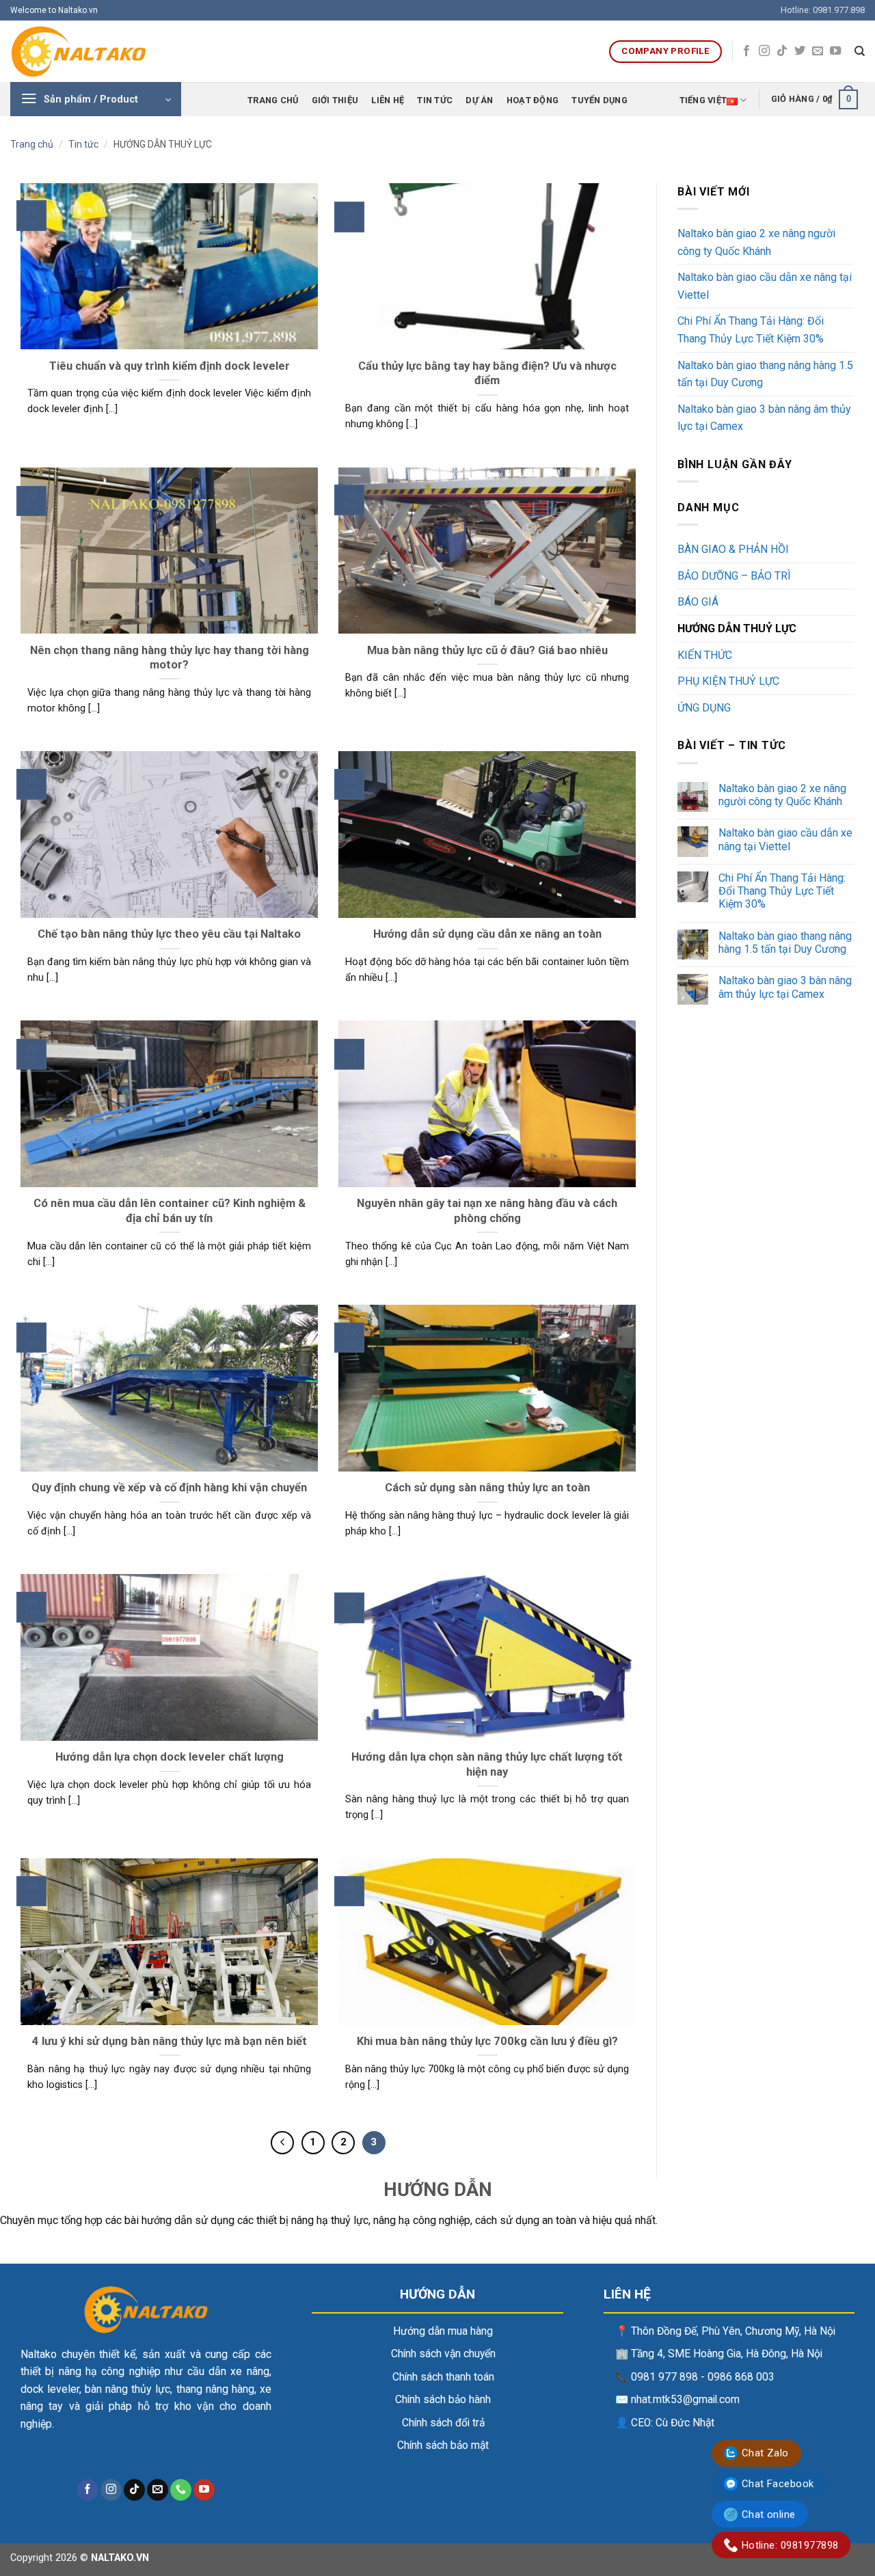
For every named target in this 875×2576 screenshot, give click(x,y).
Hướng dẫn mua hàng (443, 2331)
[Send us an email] (818, 51)
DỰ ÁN (479, 100)
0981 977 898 (664, 2377)
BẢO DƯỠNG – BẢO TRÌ (734, 576)
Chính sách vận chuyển (443, 2354)
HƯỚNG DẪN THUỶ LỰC (737, 628)
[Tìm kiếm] (860, 51)
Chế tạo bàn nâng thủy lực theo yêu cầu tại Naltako (169, 934)
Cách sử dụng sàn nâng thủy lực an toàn (487, 1488)
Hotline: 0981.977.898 (823, 10)
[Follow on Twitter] (800, 51)
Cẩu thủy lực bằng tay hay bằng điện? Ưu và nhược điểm (487, 374)
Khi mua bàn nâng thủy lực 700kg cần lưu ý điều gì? (487, 2041)
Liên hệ (388, 100)
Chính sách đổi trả (443, 2423)
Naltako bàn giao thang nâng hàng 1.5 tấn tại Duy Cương (765, 374)
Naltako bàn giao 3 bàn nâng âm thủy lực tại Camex (764, 418)
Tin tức (435, 100)
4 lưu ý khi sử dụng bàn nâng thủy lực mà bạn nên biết (170, 2041)
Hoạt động (533, 100)
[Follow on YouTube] (835, 51)
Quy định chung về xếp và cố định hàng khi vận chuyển (169, 1488)
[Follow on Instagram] (764, 51)
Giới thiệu (335, 100)
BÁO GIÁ (698, 602)
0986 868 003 (741, 2377)
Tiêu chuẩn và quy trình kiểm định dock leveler (170, 366)
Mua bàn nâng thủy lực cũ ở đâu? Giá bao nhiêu (487, 650)
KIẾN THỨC (705, 655)
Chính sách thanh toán (443, 2377)
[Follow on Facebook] (746, 51)
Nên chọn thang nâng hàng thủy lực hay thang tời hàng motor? (170, 658)
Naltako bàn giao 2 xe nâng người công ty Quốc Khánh (756, 242)
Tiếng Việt (703, 100)
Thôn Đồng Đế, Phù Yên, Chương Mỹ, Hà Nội (733, 2331)
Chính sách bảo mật (443, 2445)
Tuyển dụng (600, 100)
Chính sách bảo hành (443, 2400)
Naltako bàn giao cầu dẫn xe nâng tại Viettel (765, 286)
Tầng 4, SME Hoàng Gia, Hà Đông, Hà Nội (727, 2354)
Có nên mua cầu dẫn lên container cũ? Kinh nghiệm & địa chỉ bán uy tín (170, 1211)
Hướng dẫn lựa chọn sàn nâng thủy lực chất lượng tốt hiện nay (487, 1764)
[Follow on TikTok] (782, 51)
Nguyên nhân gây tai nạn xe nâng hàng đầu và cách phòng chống (487, 1211)
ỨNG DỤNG (704, 708)
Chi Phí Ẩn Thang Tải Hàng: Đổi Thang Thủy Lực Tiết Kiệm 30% (751, 330)
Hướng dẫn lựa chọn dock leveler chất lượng (170, 1757)
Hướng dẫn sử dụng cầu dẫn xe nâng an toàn (487, 934)
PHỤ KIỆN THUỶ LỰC (728, 681)
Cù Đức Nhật (685, 2423)
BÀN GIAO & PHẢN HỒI (733, 549)
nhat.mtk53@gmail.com (685, 2400)
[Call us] (181, 2490)
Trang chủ (273, 100)
